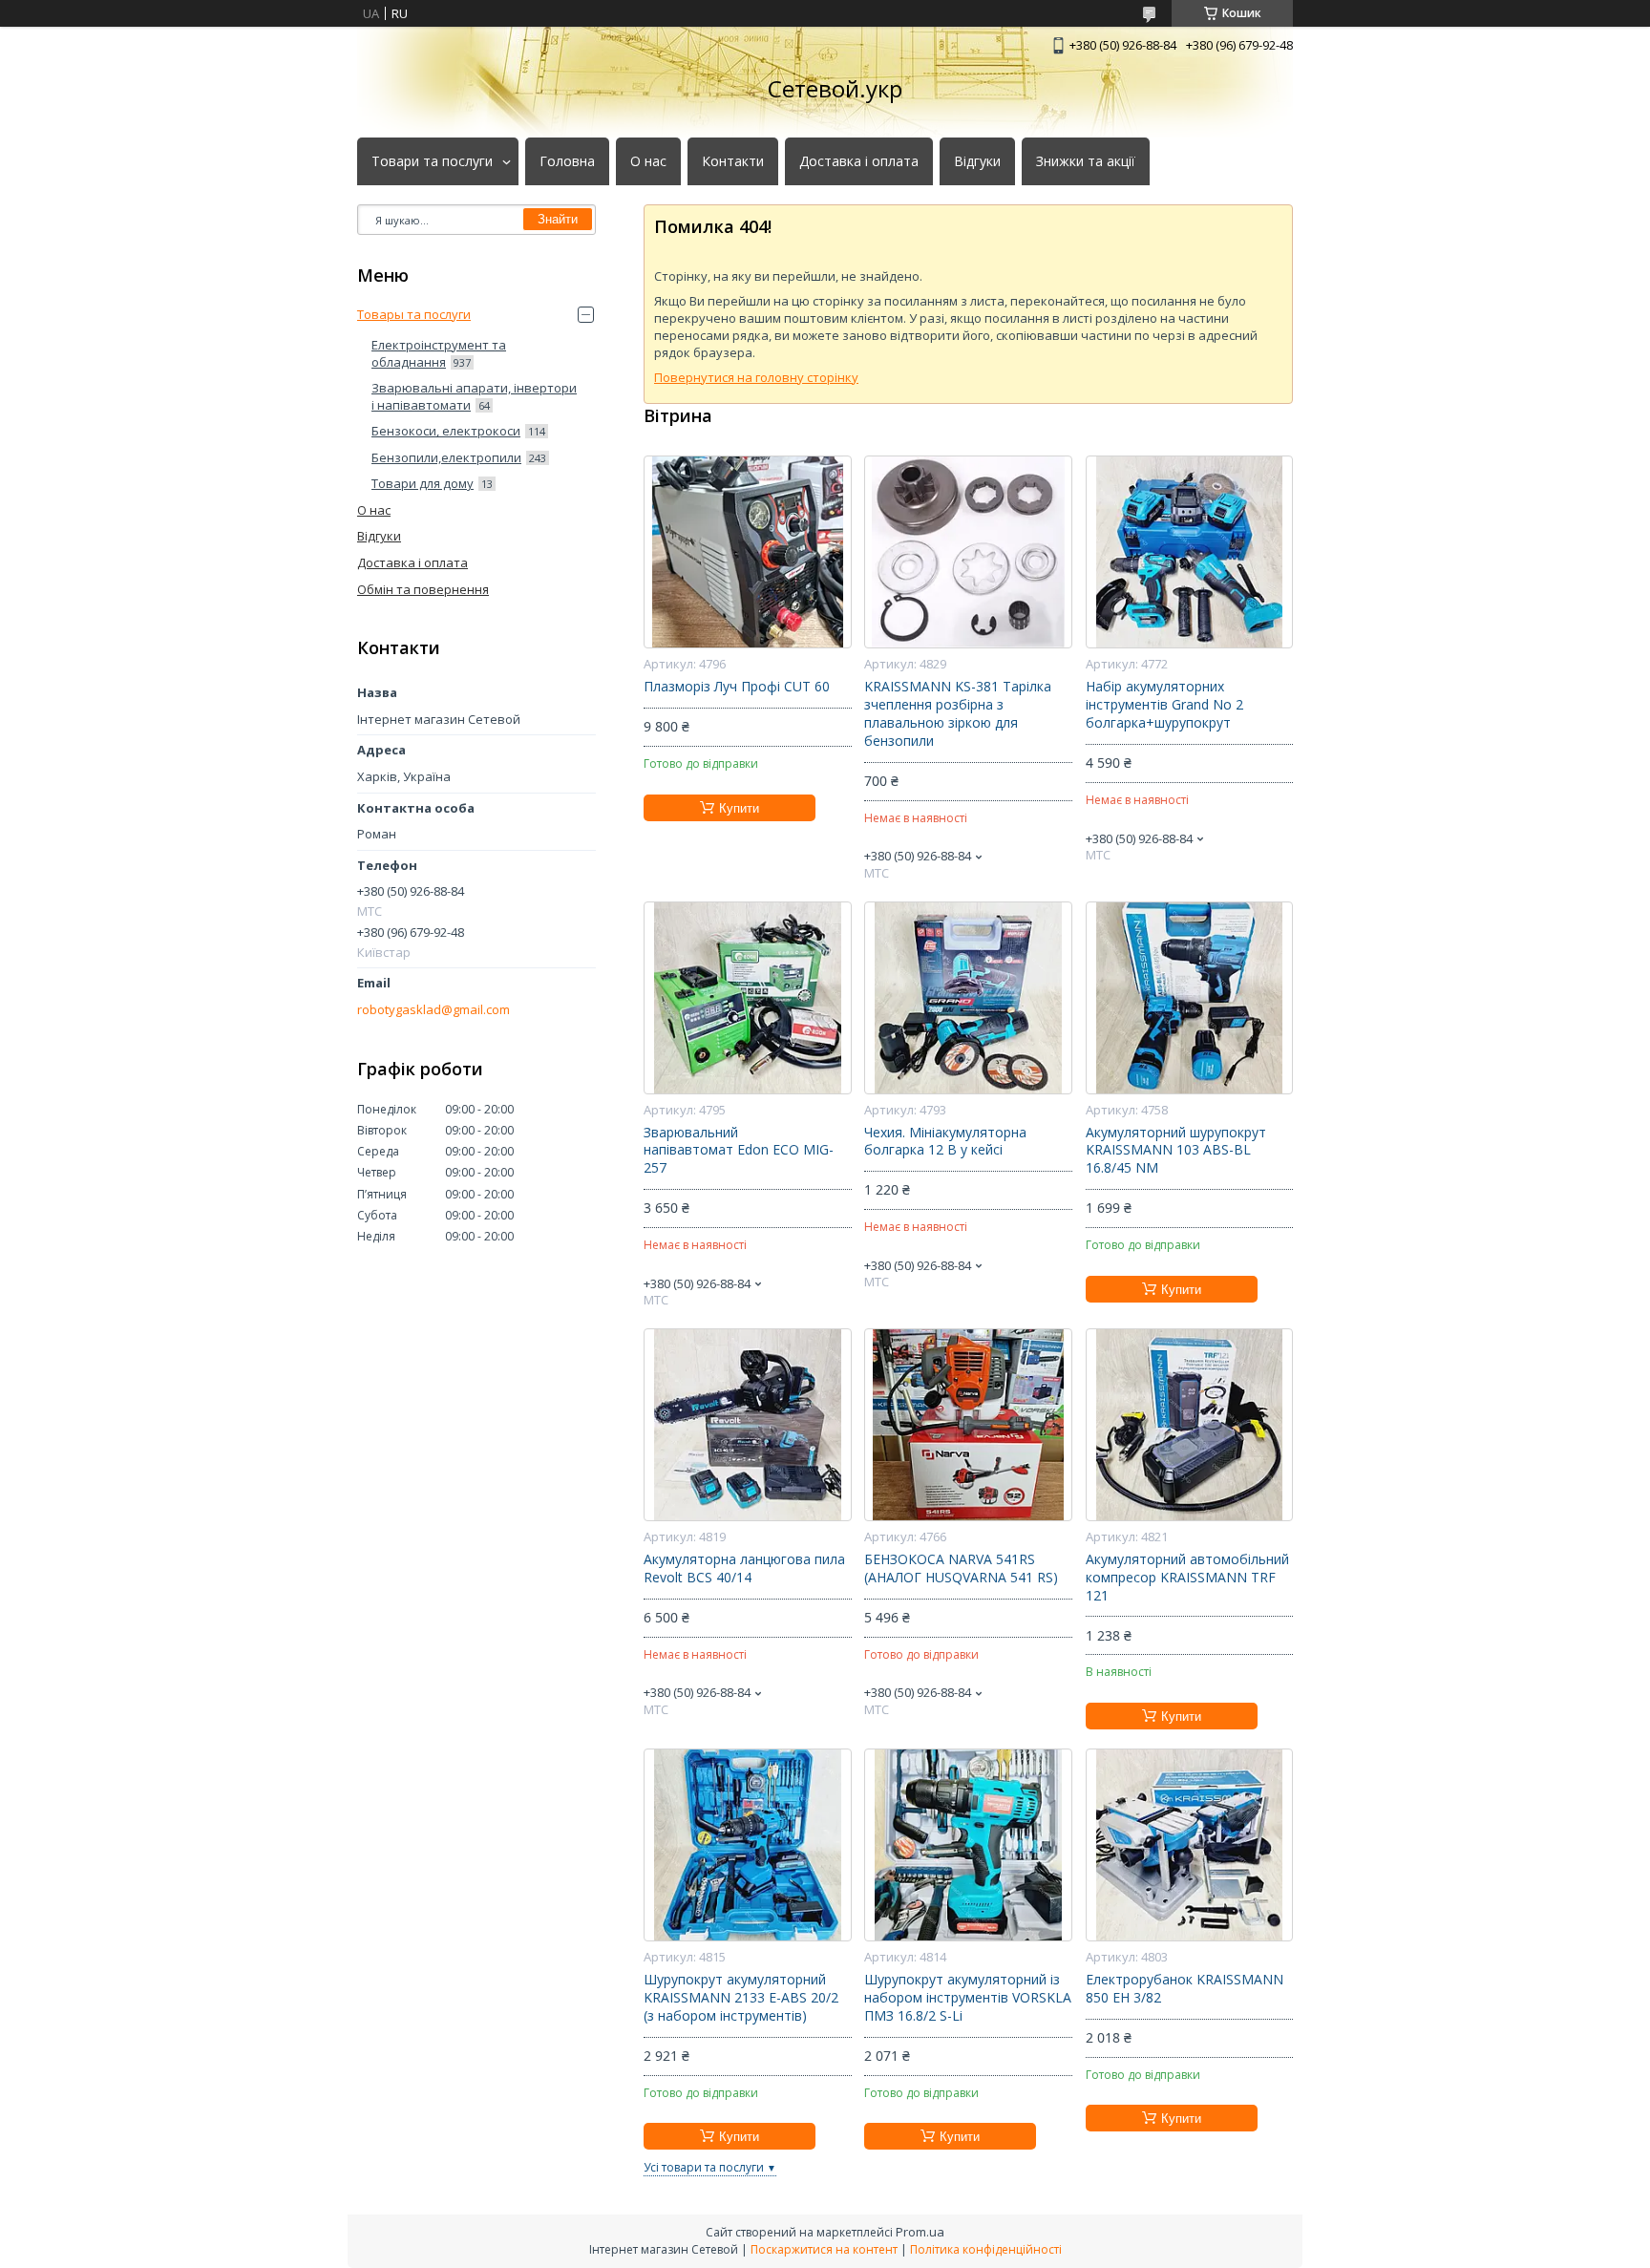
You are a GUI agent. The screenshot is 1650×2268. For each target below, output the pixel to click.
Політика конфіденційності (986, 2249)
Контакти (733, 161)
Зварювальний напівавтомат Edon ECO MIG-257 (739, 1151)
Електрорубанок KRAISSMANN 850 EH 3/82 (1185, 1989)
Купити (739, 808)
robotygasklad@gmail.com (434, 1010)
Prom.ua (920, 2232)
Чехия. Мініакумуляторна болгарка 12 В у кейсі (945, 1142)
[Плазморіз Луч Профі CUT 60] (747, 552)
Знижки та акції (1086, 161)
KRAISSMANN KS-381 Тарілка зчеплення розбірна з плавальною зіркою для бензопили (958, 714)
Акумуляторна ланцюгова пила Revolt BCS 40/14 (744, 1569)
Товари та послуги (432, 161)
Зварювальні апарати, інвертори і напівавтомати (474, 396)
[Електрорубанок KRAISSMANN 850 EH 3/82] (1189, 1845)
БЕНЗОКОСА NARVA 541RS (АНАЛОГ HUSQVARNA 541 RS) (961, 1569)
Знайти (558, 219)
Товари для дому (423, 483)
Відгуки (977, 161)
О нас (648, 161)
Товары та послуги (414, 314)
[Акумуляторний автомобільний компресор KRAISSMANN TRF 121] (1189, 1425)
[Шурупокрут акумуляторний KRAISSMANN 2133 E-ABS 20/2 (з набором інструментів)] (747, 1845)
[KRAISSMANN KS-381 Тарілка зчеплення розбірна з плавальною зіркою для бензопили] (968, 552)
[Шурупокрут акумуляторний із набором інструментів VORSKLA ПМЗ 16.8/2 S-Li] (968, 1845)
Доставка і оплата (859, 161)
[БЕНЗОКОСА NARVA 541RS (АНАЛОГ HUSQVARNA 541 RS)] (968, 1425)
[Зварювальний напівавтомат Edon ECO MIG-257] (747, 998)
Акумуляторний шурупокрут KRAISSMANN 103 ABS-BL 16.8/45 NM (1176, 1151)
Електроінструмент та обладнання (439, 353)
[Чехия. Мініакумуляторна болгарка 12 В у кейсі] (968, 998)
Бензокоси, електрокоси (446, 431)
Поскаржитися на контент (824, 2249)
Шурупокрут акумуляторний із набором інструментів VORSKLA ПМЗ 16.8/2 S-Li (968, 1998)
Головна (567, 161)
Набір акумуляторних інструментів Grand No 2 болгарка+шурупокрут (1164, 705)
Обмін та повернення (423, 589)
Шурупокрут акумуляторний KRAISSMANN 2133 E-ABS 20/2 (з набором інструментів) (741, 1998)
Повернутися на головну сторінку (756, 377)
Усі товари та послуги (704, 2167)
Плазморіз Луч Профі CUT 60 (737, 687)
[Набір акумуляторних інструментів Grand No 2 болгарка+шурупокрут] (1189, 552)
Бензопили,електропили (446, 457)
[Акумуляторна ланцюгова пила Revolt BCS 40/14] (747, 1425)
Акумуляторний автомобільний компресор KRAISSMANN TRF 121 (1187, 1578)
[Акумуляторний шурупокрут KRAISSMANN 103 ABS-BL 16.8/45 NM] (1189, 998)
